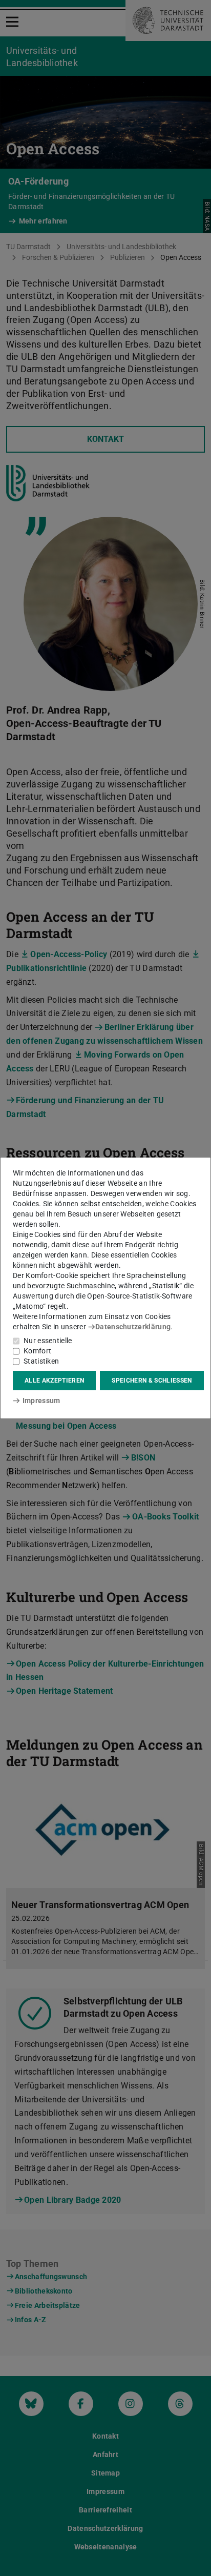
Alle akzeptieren (54, 1381)
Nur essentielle (48, 1341)
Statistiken (41, 1361)
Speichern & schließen (152, 1381)
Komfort (37, 1351)
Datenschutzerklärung (133, 1327)
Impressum (41, 1401)
